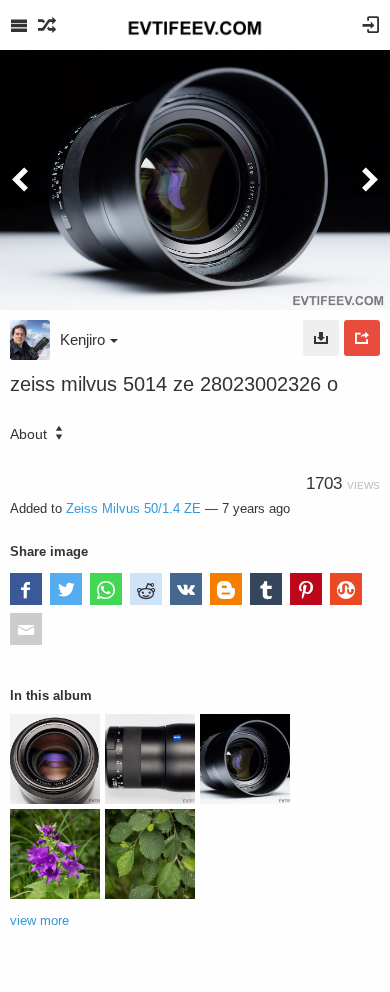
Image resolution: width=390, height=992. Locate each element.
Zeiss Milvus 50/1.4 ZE (133, 508)
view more (39, 920)
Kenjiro (82, 339)
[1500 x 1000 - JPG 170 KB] (321, 338)
